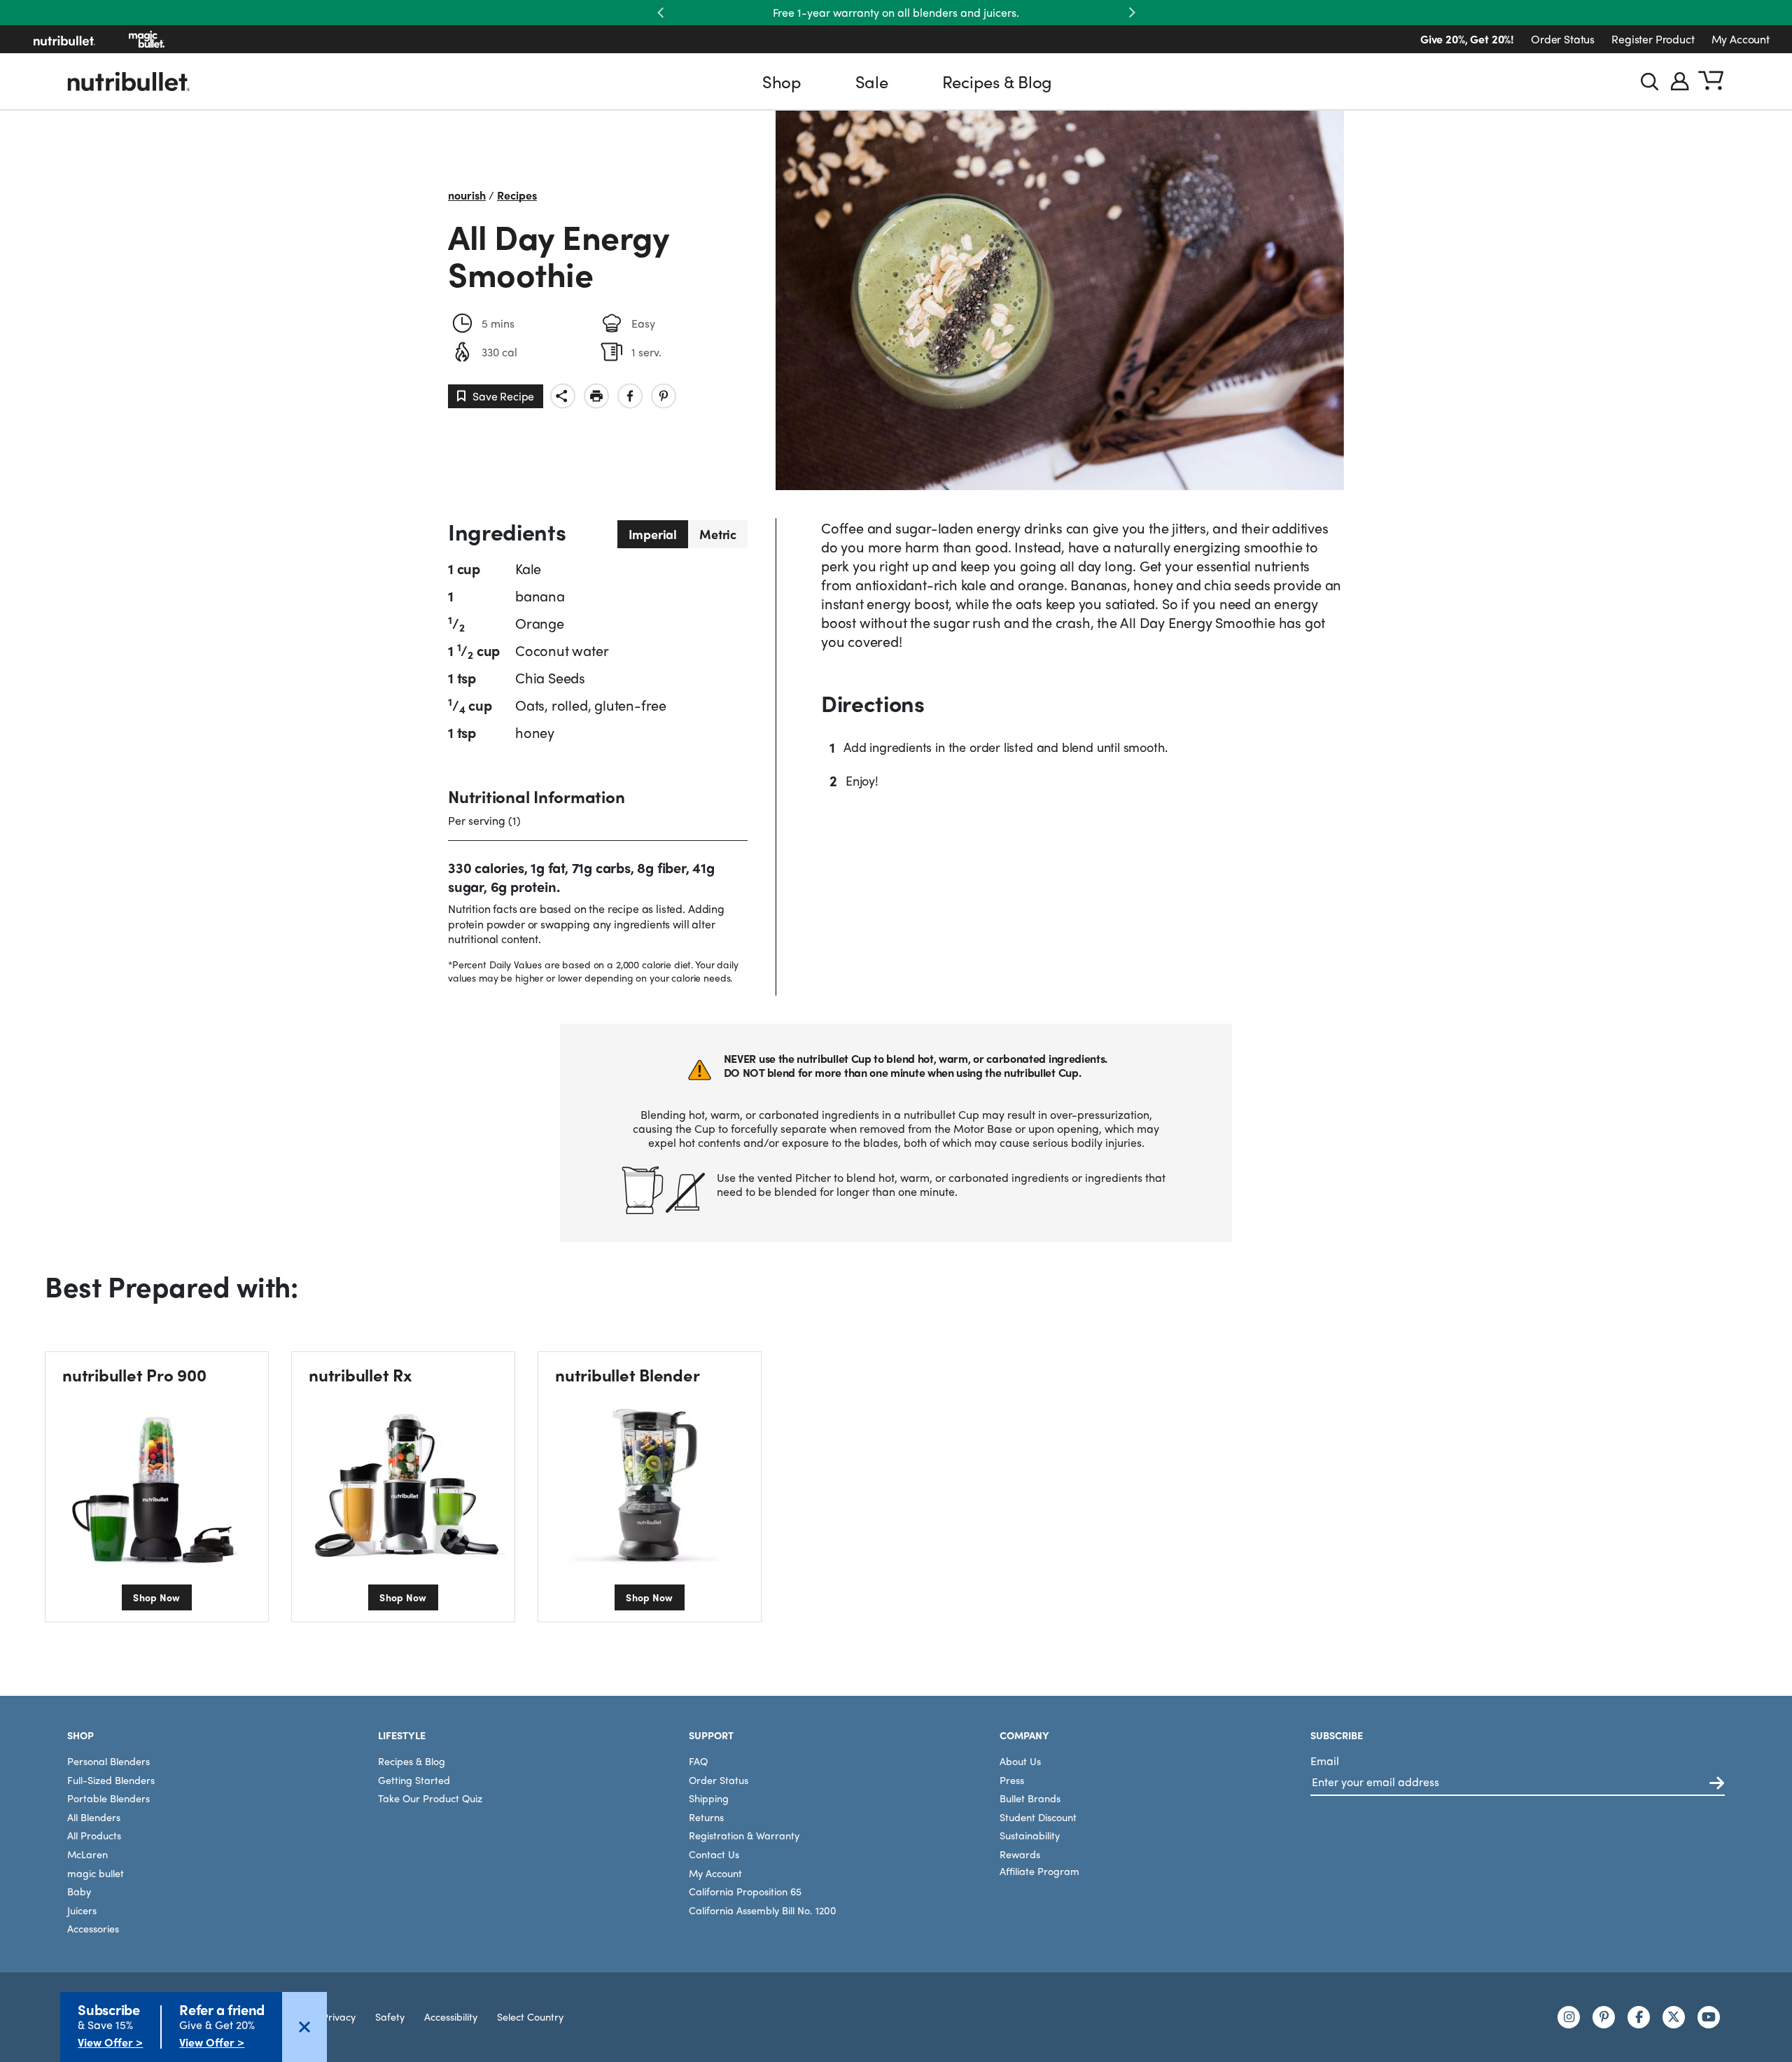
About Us (1020, 1761)
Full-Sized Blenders (111, 1780)
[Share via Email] (563, 396)
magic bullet (96, 1873)
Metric (718, 534)
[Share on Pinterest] (664, 396)
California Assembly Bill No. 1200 (763, 1910)
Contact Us (714, 1854)
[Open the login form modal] (1680, 81)
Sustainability (1030, 1835)
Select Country (530, 2016)
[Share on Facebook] (630, 396)
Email (1325, 1761)
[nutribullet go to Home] (64, 39)
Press (1012, 1780)
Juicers (82, 1910)
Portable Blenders (108, 1798)
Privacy (339, 2016)
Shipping (709, 1798)
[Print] (596, 396)
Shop (782, 81)
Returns (706, 1817)
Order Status (1563, 39)
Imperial (653, 534)
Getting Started (414, 1780)
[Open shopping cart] (1711, 81)
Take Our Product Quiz (430, 1798)
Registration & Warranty (744, 1835)
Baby (79, 1891)
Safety (390, 2016)
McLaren (87, 1854)
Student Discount (1038, 1817)
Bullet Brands (1030, 1798)
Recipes (517, 195)
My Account (1741, 39)
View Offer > (110, 2042)
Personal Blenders (108, 1761)
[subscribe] (1717, 1784)
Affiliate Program (1039, 1871)
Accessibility (451, 2016)
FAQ (698, 1761)
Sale (872, 81)
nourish (467, 195)
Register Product (1653, 39)
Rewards (1020, 1854)
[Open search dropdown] (1650, 82)
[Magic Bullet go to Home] (147, 39)
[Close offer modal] (304, 2027)
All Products (94, 1835)
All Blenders (94, 1817)
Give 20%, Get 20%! (1467, 39)
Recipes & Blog (997, 81)
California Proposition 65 (745, 1891)
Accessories (93, 1928)
